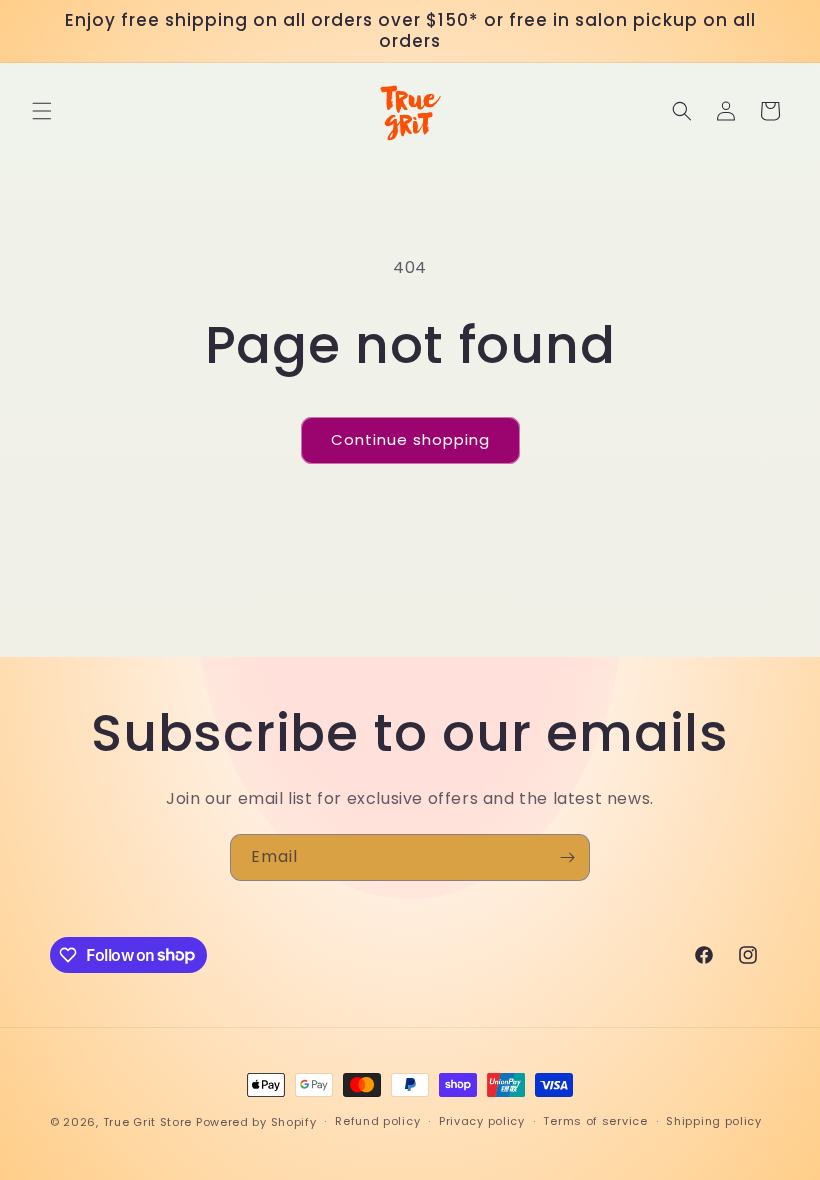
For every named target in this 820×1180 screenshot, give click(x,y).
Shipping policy (714, 1121)
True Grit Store (148, 1122)
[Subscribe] (567, 857)
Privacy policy (482, 1121)
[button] (42, 111)
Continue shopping (410, 439)
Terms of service (595, 1121)
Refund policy (377, 1121)
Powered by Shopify (256, 1122)
